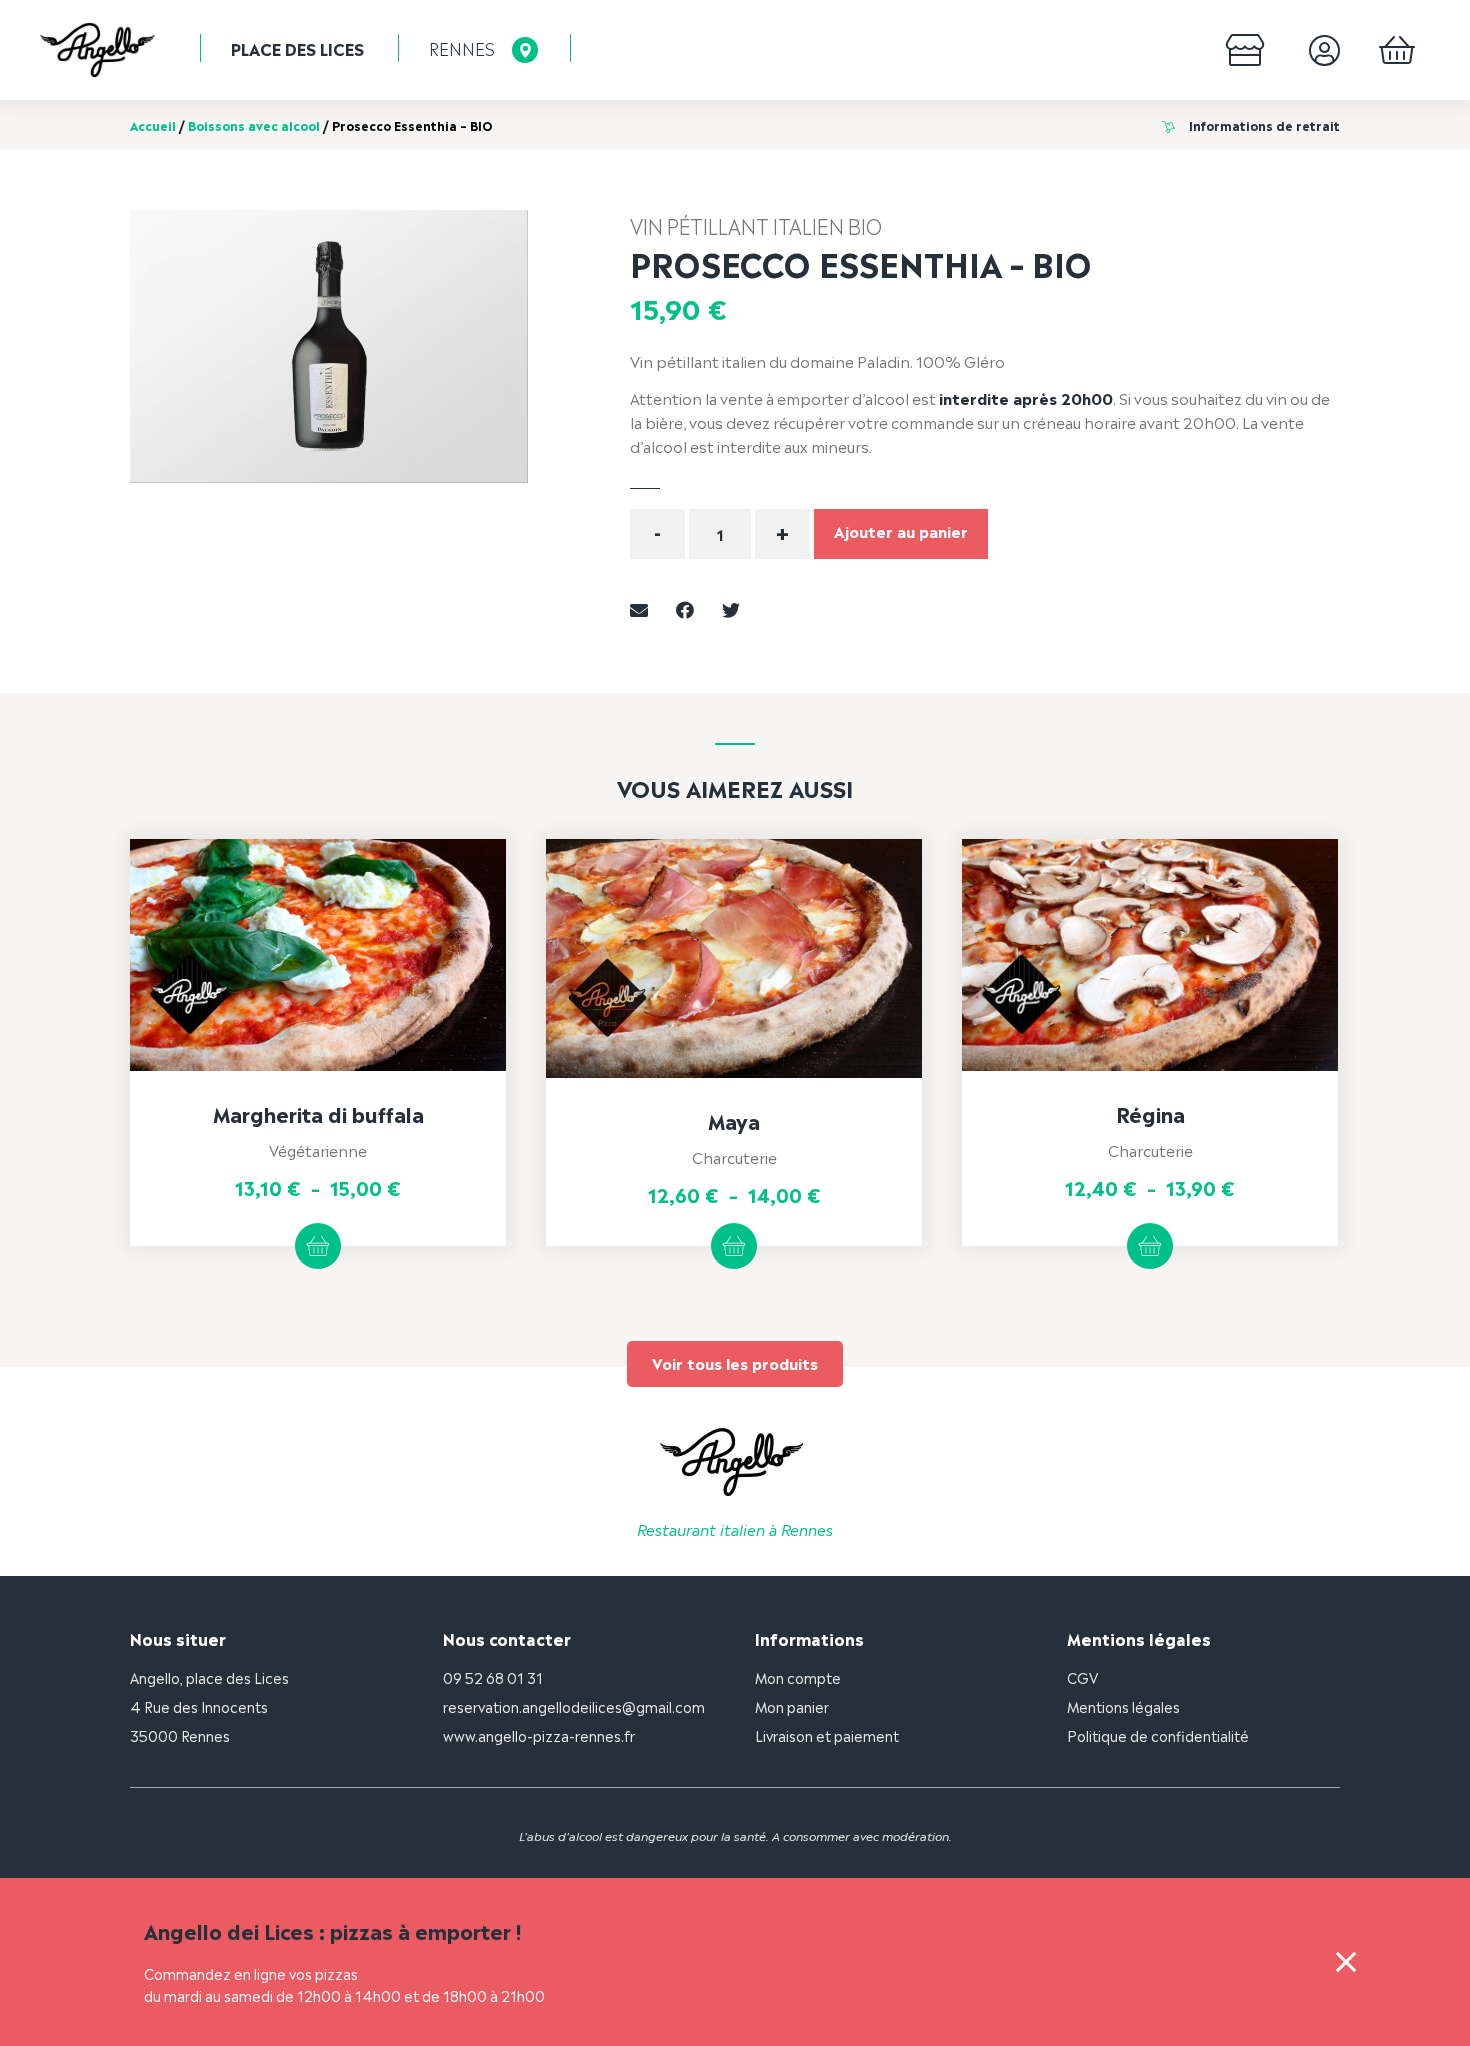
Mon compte (798, 1676)
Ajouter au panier (901, 530)
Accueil (153, 125)
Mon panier (792, 1705)
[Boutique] (1245, 50)
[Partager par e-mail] (639, 607)
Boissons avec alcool (254, 125)
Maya (734, 1120)
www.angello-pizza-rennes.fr (539, 1734)
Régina (1150, 1113)
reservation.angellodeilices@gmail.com (574, 1705)
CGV (1082, 1676)
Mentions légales (1123, 1705)
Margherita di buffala (318, 1113)
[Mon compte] (1324, 50)
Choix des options (318, 1246)
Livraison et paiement (827, 1734)
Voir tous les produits (735, 1362)
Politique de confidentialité (1158, 1734)
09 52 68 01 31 (493, 1676)
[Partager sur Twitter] (731, 607)
